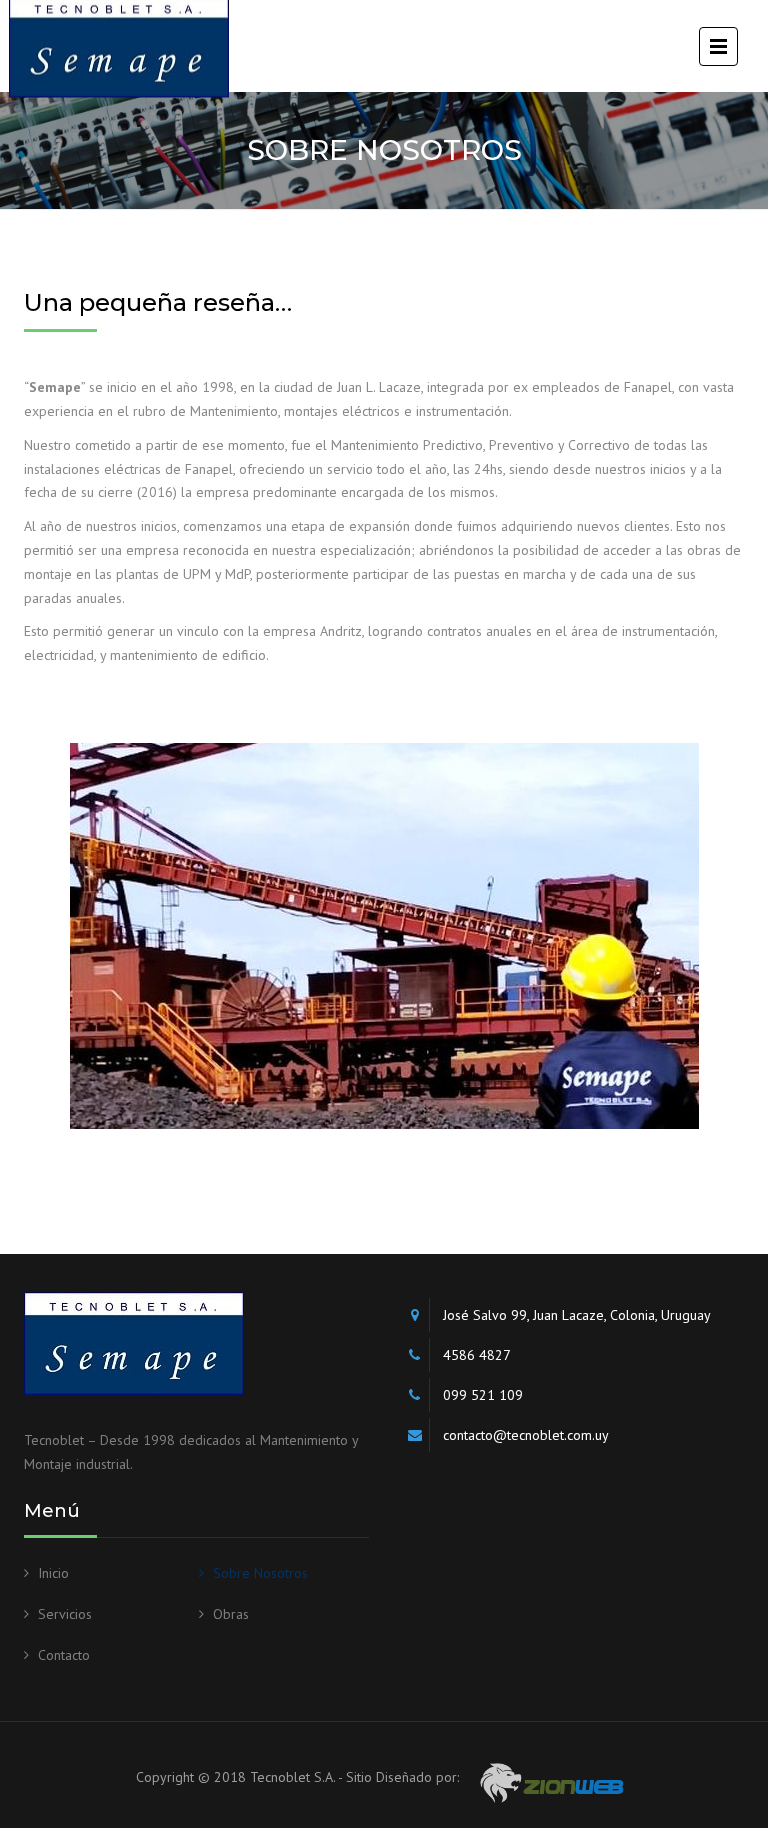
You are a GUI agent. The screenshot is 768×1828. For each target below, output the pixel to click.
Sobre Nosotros (260, 1573)
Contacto (64, 1655)
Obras (231, 1614)
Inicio (53, 1573)
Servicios (65, 1614)
